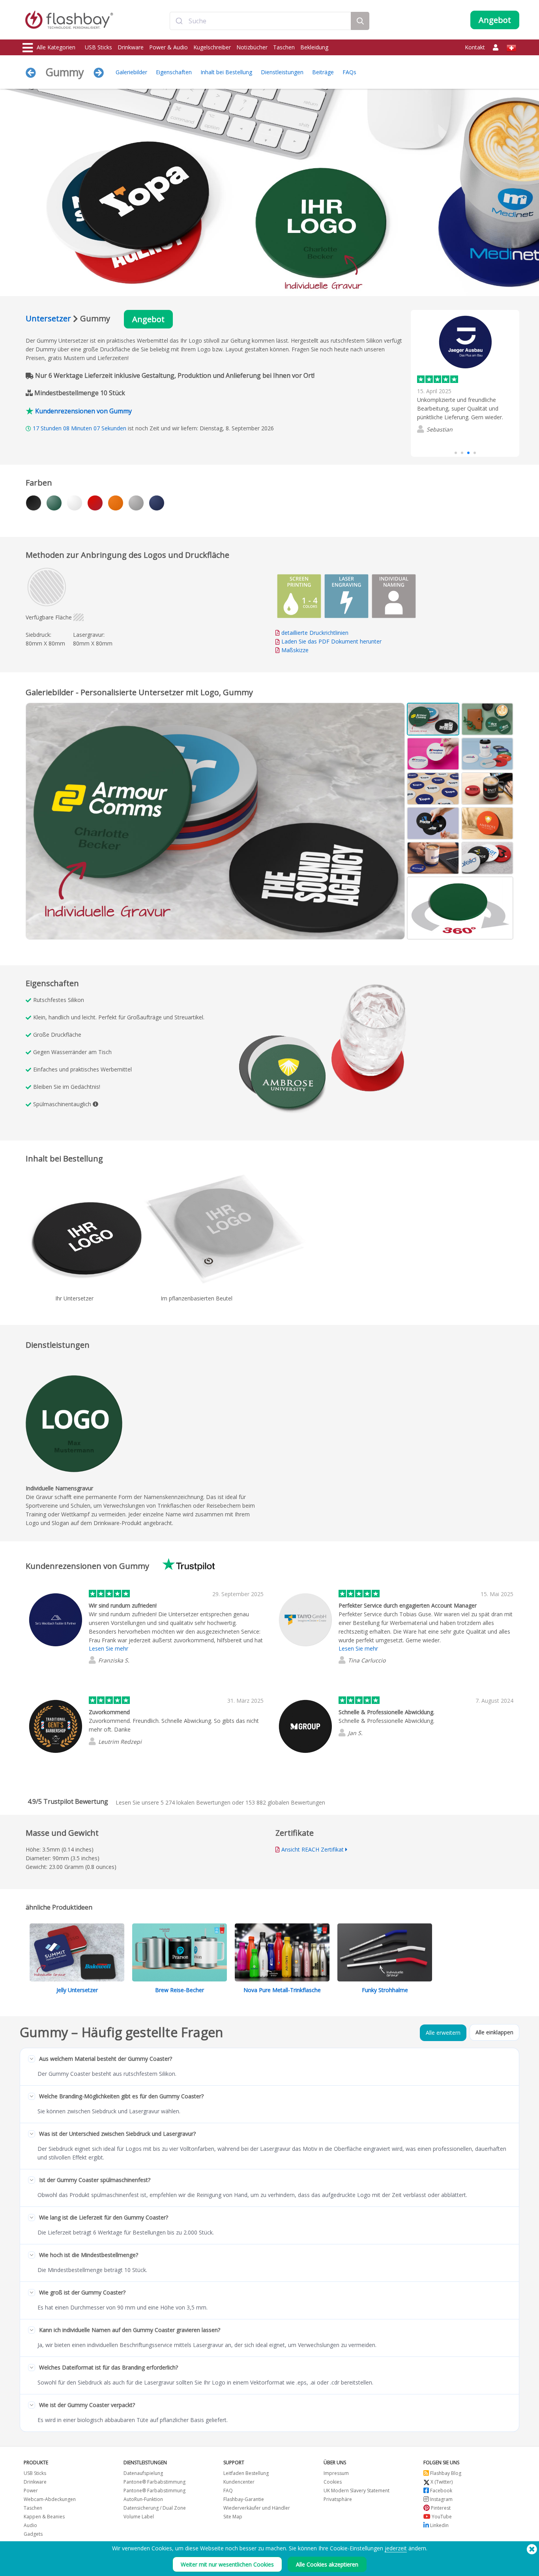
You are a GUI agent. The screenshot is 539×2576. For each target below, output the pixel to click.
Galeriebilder (131, 72)
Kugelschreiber (212, 47)
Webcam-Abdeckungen (50, 2499)
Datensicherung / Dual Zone (155, 2508)
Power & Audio (168, 47)
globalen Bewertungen (285, 1802)
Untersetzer (48, 318)
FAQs (349, 72)
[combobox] (260, 21)
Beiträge (323, 72)
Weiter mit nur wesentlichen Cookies (227, 2564)
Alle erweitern (443, 2033)
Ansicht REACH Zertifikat (313, 1849)
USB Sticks (98, 47)
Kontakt (475, 47)
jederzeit (396, 2548)
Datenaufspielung (143, 2473)
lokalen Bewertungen (196, 1802)
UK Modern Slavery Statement (357, 2491)
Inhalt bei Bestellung (226, 72)
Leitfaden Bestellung (246, 2473)
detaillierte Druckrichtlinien (315, 633)
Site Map (233, 2517)
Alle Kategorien (56, 47)
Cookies (333, 2482)
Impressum (336, 2473)
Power (31, 2491)
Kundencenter (239, 2482)
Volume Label (139, 2517)
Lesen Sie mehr (109, 1648)
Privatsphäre (338, 2499)
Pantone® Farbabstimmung (154, 2482)
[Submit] (179, 21)
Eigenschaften (174, 72)
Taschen (284, 47)
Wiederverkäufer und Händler (257, 2508)
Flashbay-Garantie (244, 2499)
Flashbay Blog (445, 2473)
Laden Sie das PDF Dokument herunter (331, 641)
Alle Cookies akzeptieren (327, 2564)
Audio (30, 2525)
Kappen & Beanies (44, 2517)
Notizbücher (252, 47)
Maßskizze (295, 650)
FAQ (228, 2491)
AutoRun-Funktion (143, 2499)
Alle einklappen (494, 2032)
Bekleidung (314, 47)
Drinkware (131, 47)
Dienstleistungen (282, 72)
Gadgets (33, 2534)
